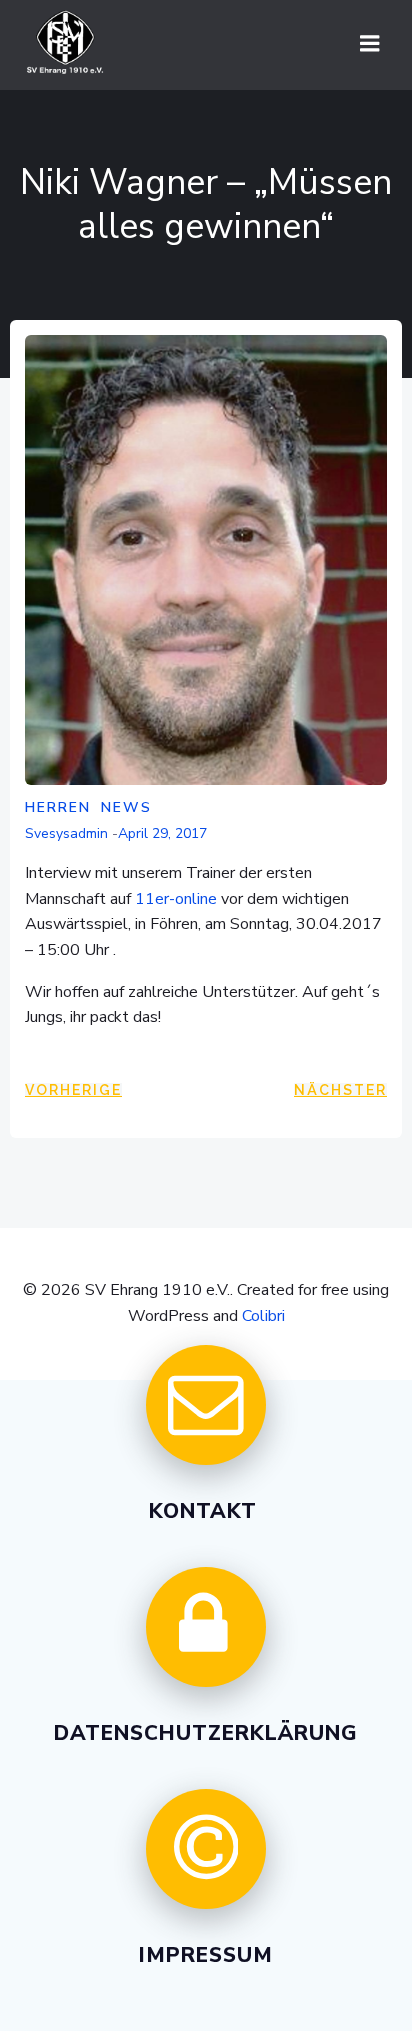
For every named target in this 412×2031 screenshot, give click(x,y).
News (126, 807)
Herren (58, 807)
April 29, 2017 (162, 833)
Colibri (263, 1316)
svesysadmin (66, 833)
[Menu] (370, 44)
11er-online (176, 899)
